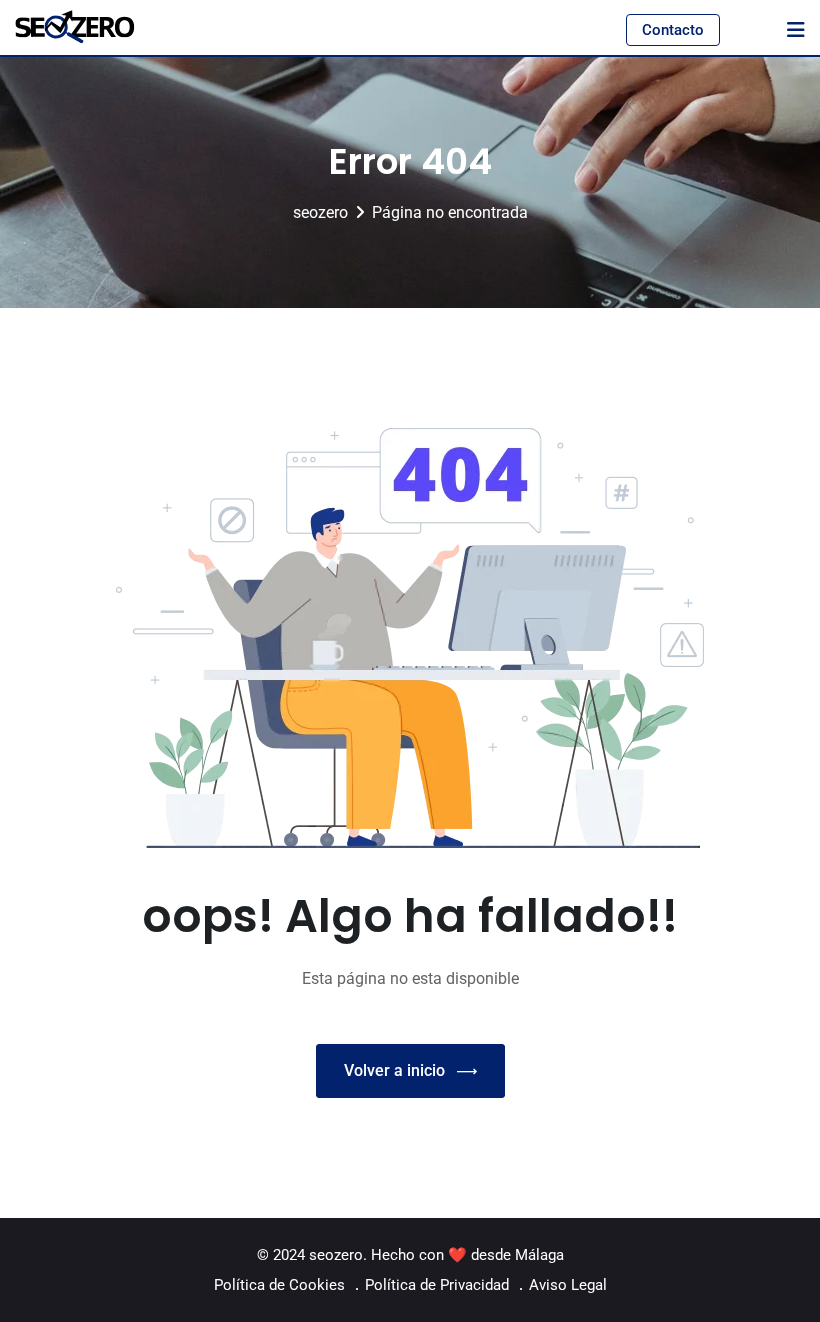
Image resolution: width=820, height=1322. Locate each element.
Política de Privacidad (437, 1285)
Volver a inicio (394, 1070)
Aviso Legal (568, 1285)
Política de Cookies (279, 1285)
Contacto (673, 30)
